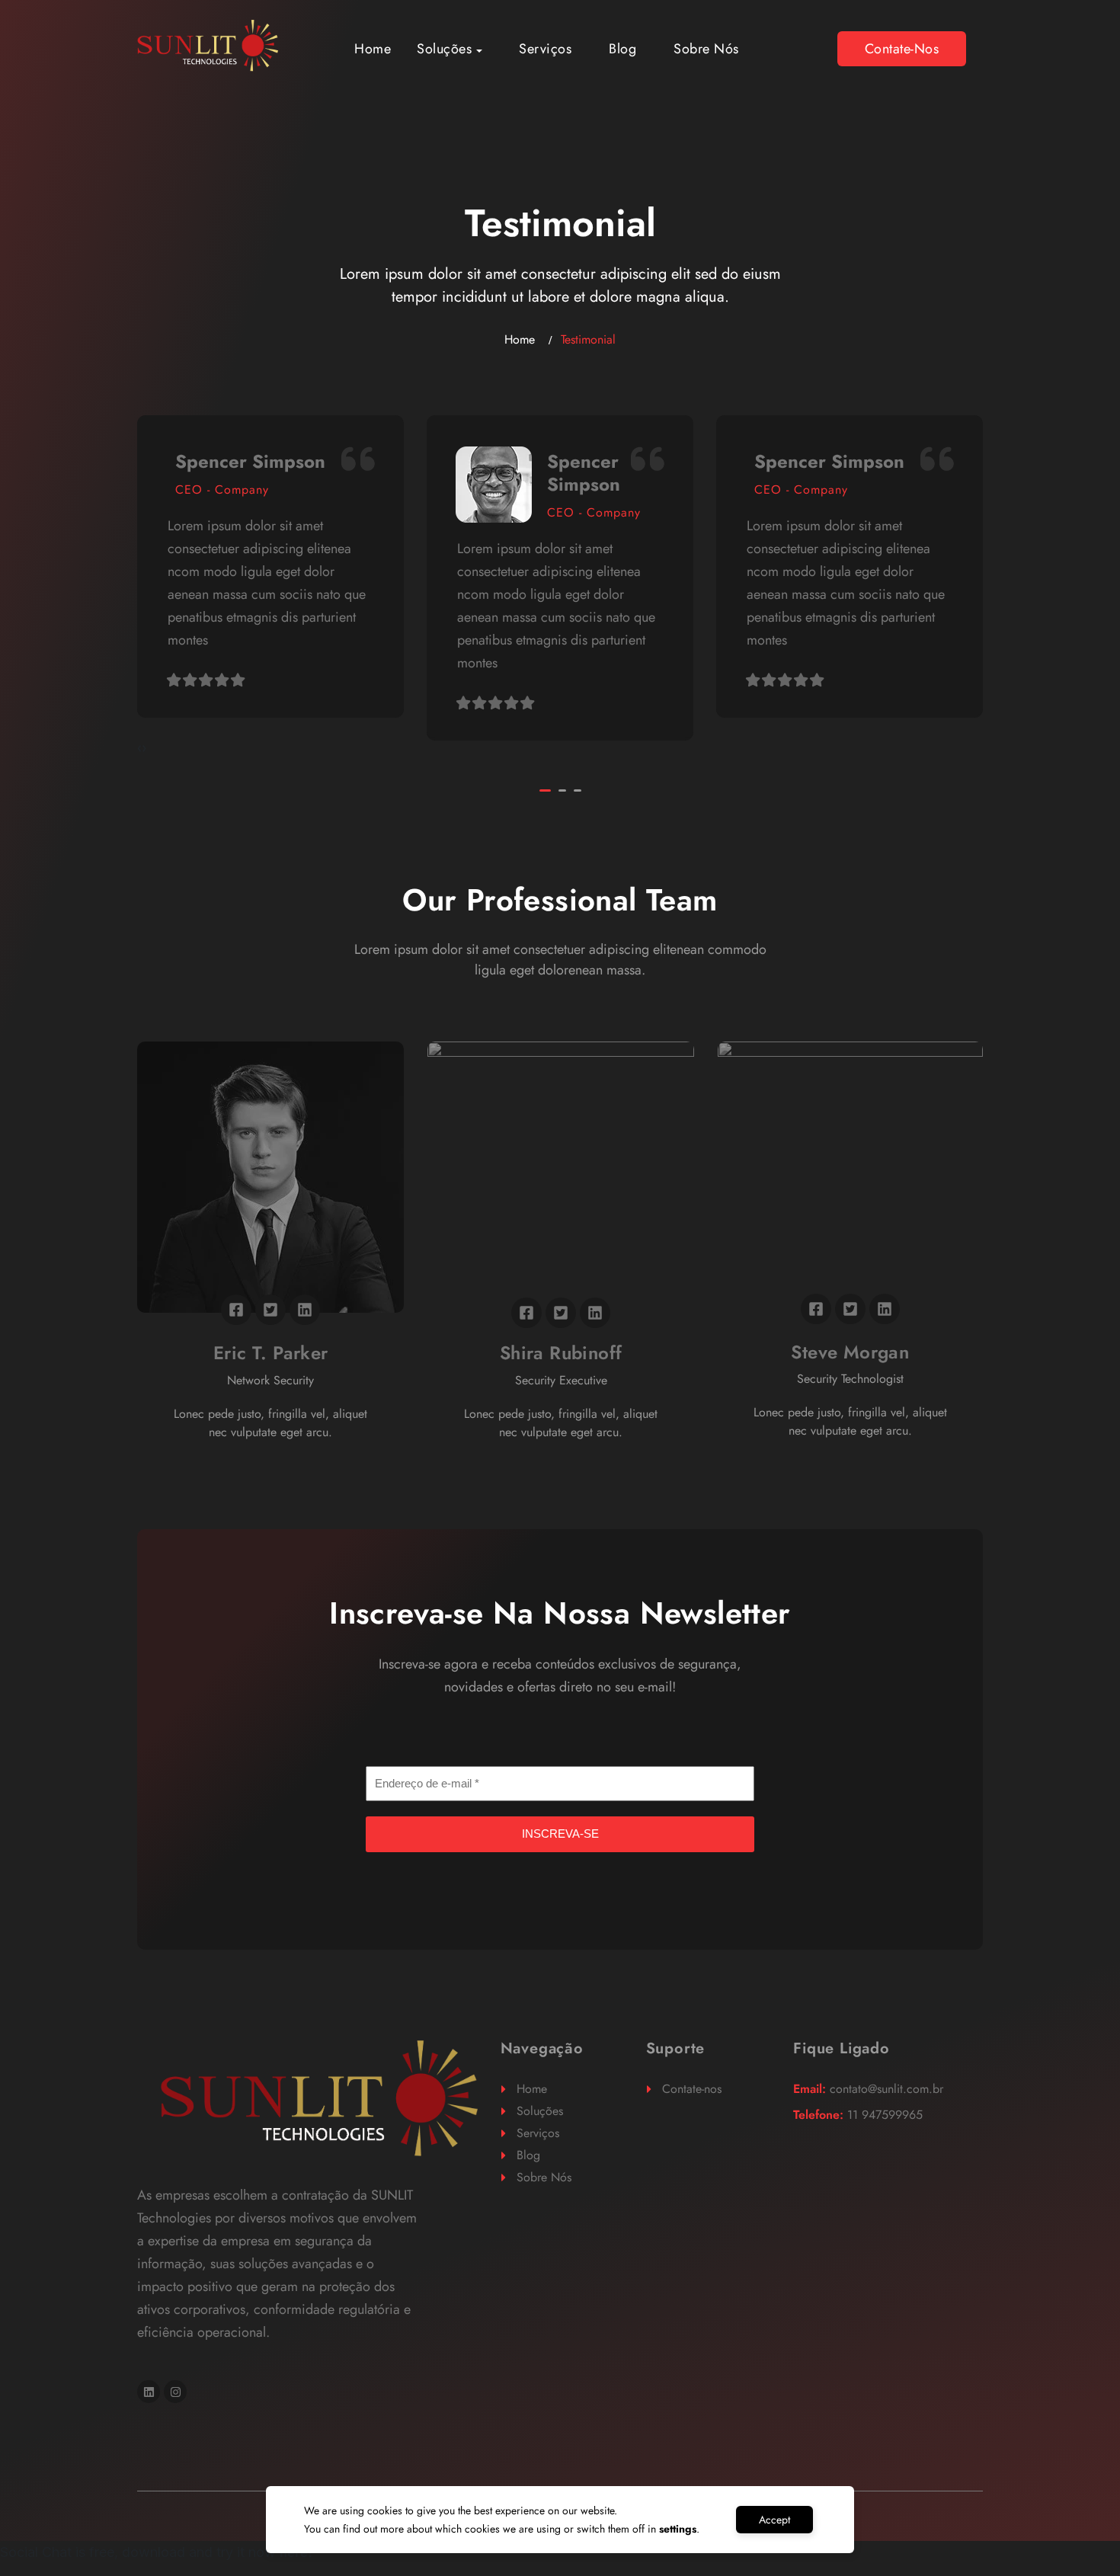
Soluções (444, 49)
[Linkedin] (149, 2392)
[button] (545, 790)
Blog (622, 49)
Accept (774, 2520)
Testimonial (588, 339)
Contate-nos (902, 49)
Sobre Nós (706, 49)
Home (373, 49)
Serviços (545, 49)
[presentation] (139, 748)
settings (678, 2529)
